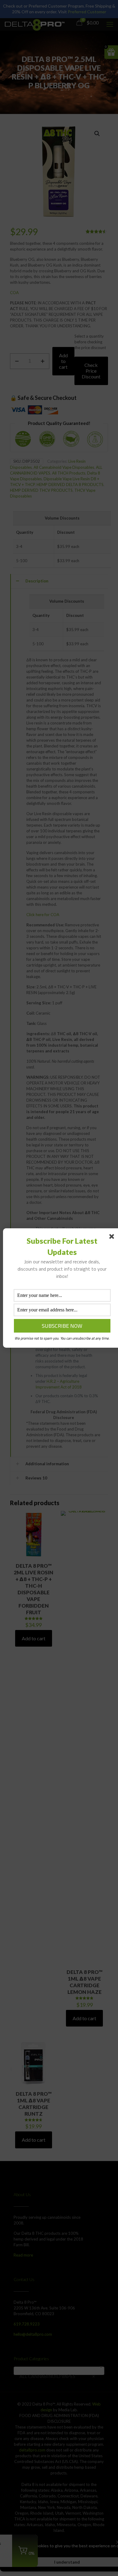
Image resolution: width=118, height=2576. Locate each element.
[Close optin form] (113, 1238)
